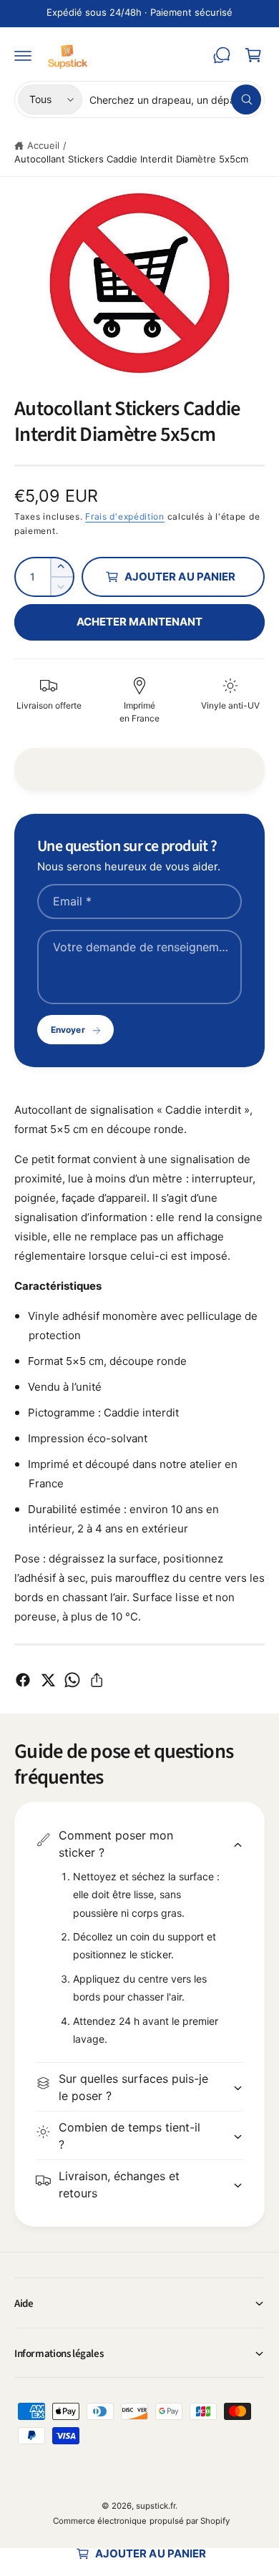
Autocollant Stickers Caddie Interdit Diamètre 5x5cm (131, 159)
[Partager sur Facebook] (23, 1680)
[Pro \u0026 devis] (222, 55)
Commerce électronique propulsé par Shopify (141, 2521)
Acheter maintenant (139, 622)
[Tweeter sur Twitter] (48, 1680)
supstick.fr (156, 2506)
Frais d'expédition (125, 516)
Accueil (43, 145)
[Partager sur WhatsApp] (72, 1680)
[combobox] (175, 99)
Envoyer (68, 1030)
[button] (23, 55)
